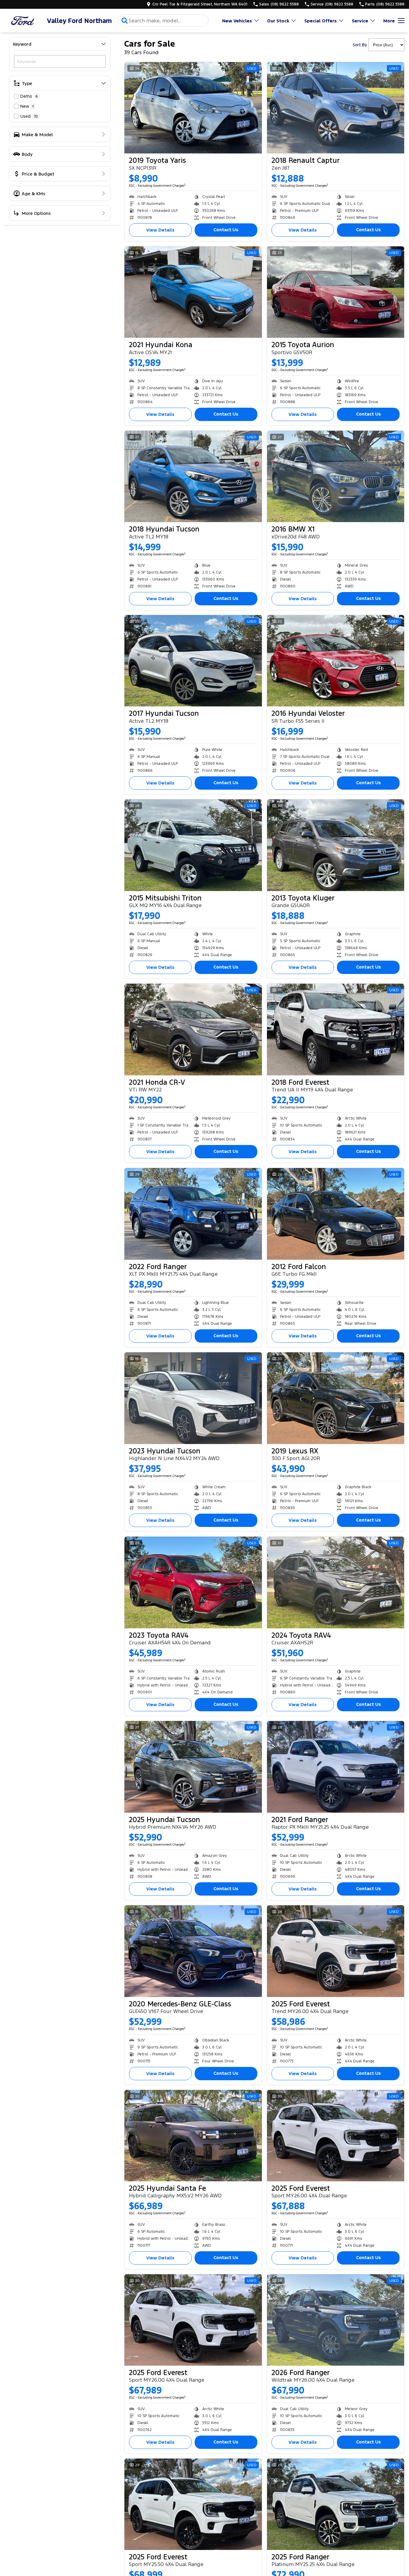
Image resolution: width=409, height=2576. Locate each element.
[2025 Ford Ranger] (336, 2504)
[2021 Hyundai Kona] (193, 292)
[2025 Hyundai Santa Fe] (193, 2136)
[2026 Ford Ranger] (336, 2320)
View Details (160, 230)
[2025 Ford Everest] (336, 1951)
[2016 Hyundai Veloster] (336, 661)
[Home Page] (23, 21)
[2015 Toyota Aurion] (336, 292)
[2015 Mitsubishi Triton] (193, 845)
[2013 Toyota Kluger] (336, 845)
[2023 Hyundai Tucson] (193, 1398)
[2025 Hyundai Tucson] (193, 1767)
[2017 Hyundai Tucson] (193, 661)
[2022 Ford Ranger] (193, 1214)
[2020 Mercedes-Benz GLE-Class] (193, 1951)
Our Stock (278, 21)
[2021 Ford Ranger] (336, 1767)
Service (360, 21)
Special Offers (320, 21)
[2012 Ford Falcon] (336, 1214)
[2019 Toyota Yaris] (193, 108)
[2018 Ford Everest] (336, 1029)
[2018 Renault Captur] (336, 108)
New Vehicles (237, 21)
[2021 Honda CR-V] (193, 1029)
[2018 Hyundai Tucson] (193, 476)
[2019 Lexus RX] (336, 1398)
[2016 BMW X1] (336, 476)
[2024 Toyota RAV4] (336, 1582)
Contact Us (226, 230)
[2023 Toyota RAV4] (193, 1582)
